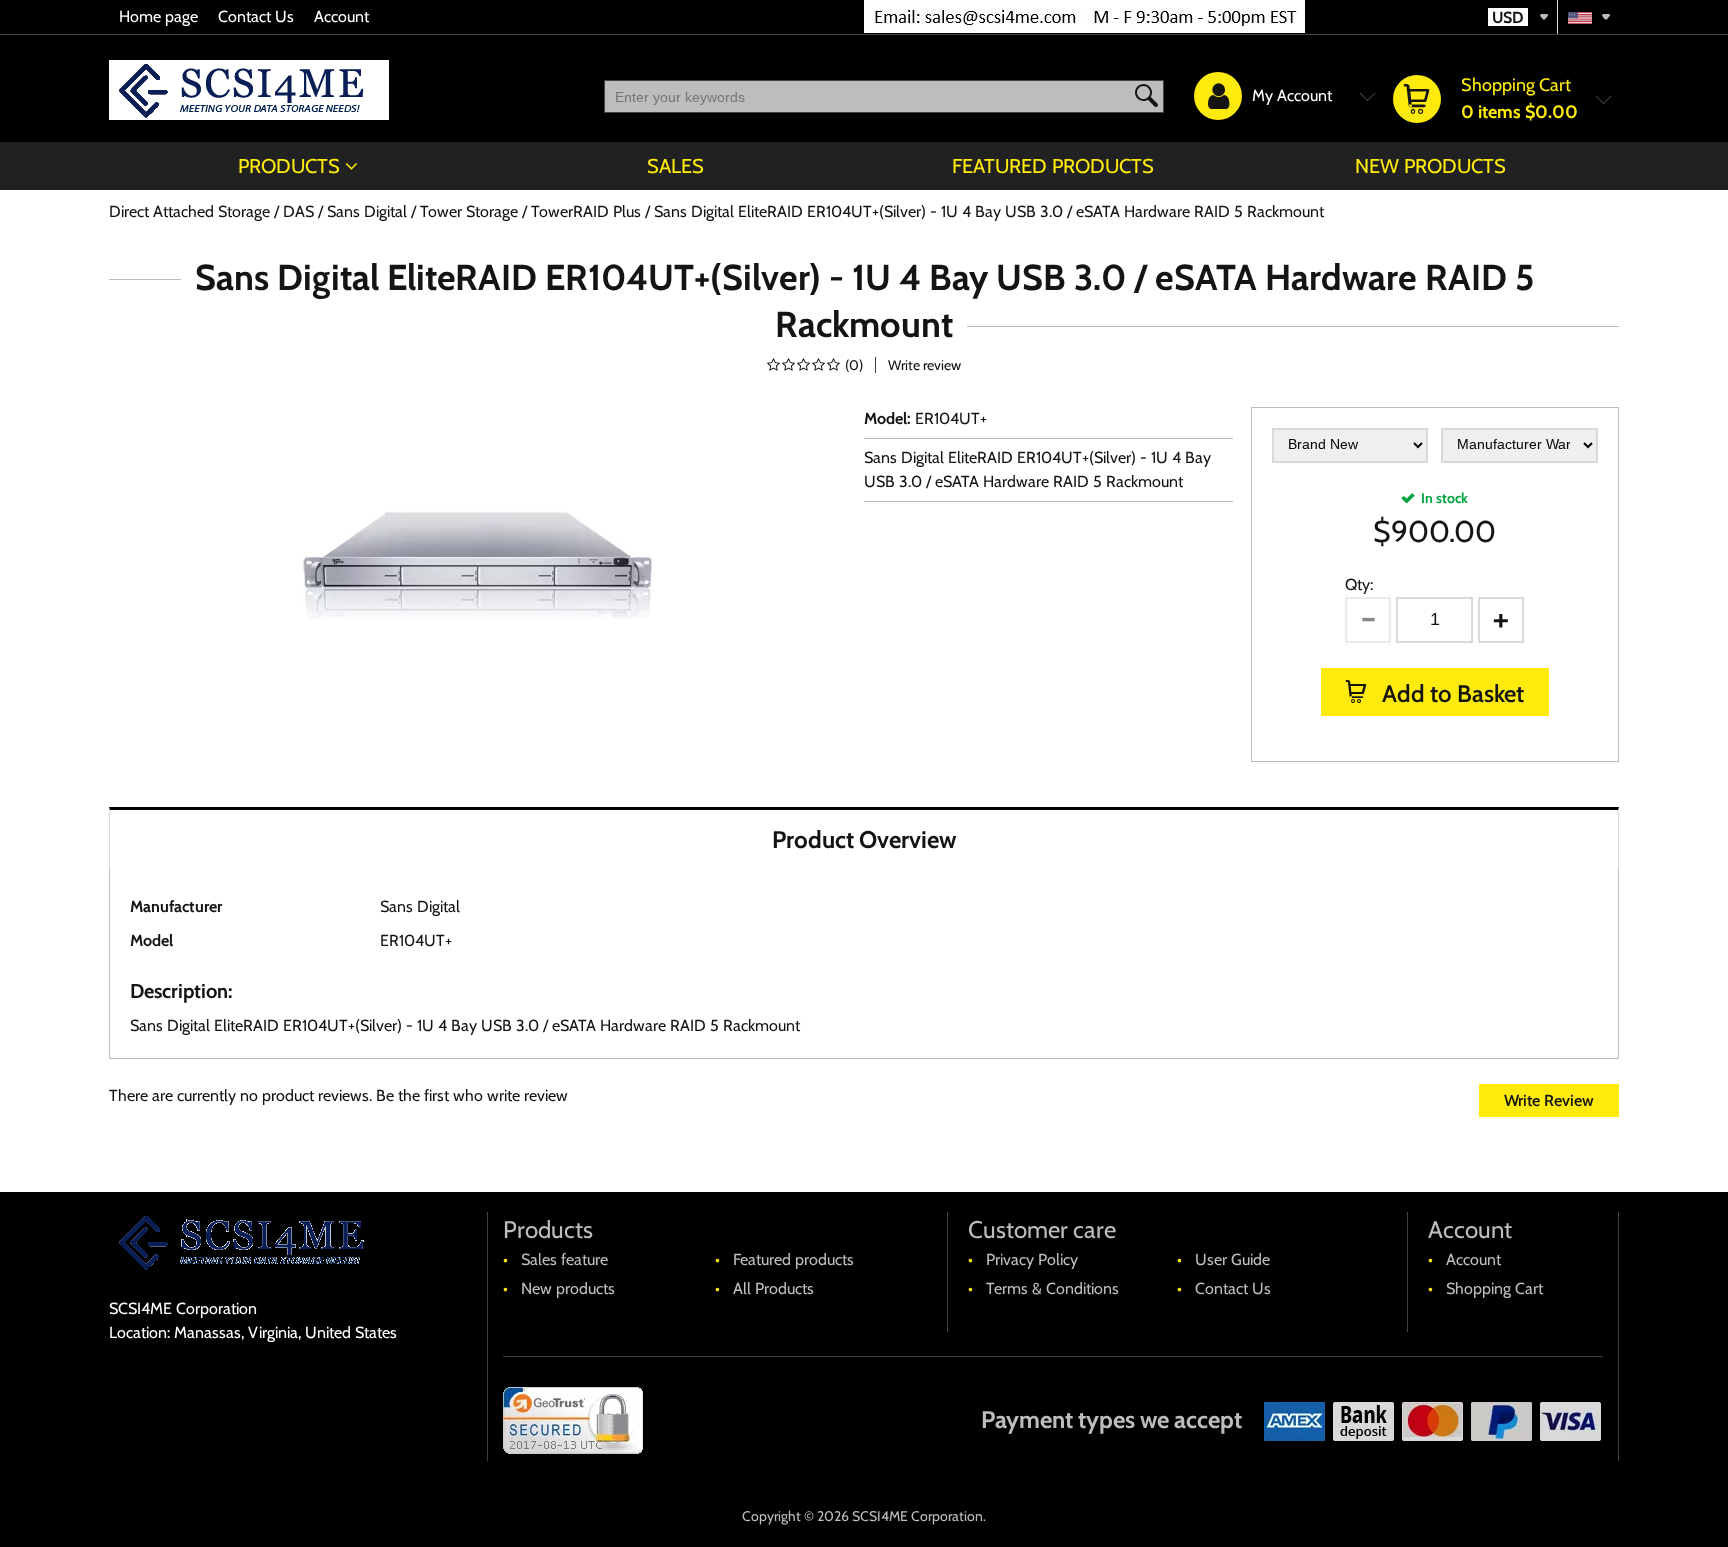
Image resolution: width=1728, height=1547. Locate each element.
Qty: (1359, 584)
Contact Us (256, 16)
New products (1430, 166)
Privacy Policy (1032, 1259)
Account (341, 16)
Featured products (1053, 166)
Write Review (1549, 1100)
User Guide (1232, 1259)
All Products (773, 1288)
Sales (675, 166)
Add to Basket (1450, 693)
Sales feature (564, 1259)
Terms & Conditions (1052, 1288)
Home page (158, 16)
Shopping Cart (1494, 1288)
